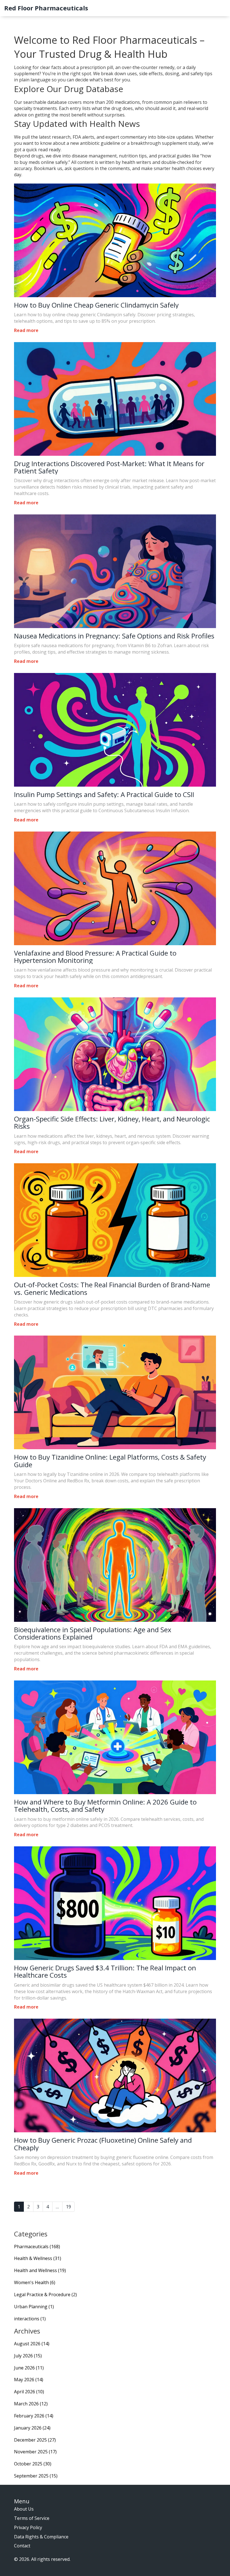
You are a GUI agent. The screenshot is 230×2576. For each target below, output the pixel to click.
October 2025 (33, 2464)
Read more (26, 330)
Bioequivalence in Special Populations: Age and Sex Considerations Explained (93, 1633)
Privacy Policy (28, 2527)
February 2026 (34, 2416)
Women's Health (35, 2282)
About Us (24, 2509)
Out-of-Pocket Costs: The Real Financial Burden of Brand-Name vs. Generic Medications (112, 1289)
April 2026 (29, 2392)
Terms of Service (32, 2518)
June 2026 (29, 2368)
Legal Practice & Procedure (45, 2295)
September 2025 (36, 2476)
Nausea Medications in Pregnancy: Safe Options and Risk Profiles (114, 636)
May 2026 (29, 2380)
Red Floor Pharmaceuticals (46, 8)
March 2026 (31, 2404)
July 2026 (28, 2356)
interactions (30, 2319)
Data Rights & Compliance (41, 2537)
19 (68, 2207)
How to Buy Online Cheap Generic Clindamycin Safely (96, 305)
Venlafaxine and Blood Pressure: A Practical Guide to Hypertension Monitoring (95, 957)
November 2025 (35, 2452)
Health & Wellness (38, 2258)
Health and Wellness (40, 2270)
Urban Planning (34, 2307)
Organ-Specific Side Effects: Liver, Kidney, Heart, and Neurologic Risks (112, 1123)
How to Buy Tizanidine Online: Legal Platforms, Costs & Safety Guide (110, 1461)
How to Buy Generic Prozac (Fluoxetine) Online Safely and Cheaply (103, 2144)
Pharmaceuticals (37, 2247)
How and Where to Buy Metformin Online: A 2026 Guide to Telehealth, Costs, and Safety (105, 1806)
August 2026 (32, 2344)
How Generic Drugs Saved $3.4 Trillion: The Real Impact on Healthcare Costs (105, 1972)
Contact (22, 2546)
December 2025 (35, 2440)
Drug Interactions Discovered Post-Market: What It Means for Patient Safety (109, 467)
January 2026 (32, 2428)
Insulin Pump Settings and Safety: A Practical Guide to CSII (104, 794)
